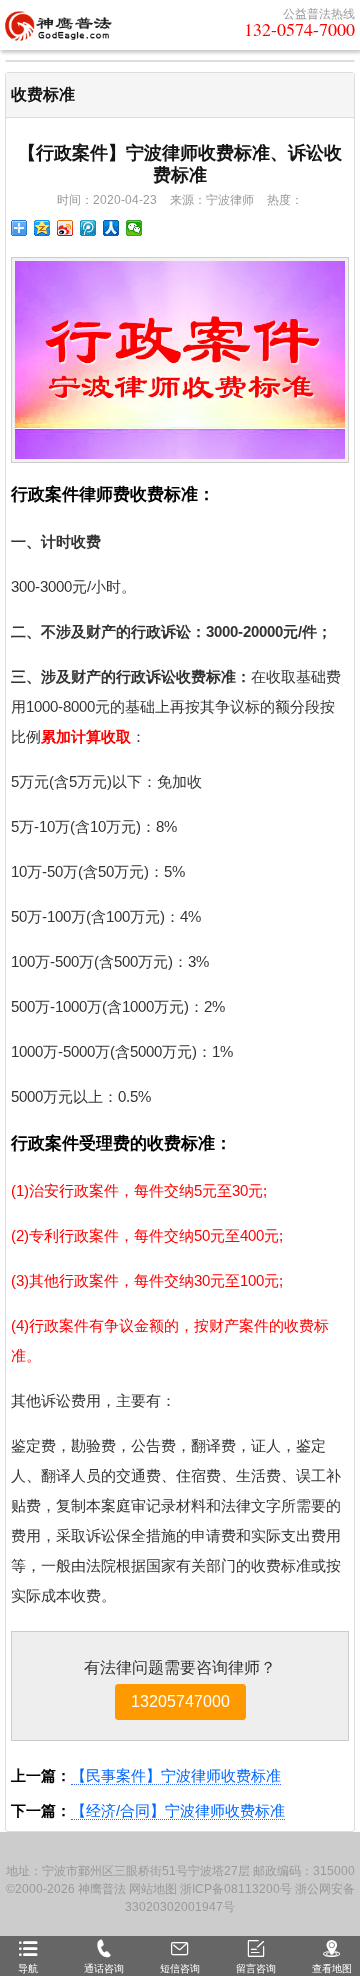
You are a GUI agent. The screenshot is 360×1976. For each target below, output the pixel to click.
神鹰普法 (102, 1889)
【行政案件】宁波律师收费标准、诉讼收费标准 (180, 164)
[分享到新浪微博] (65, 228)
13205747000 (180, 1701)
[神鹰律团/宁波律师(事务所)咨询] (58, 25)
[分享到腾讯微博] (88, 228)
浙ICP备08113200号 (236, 1889)
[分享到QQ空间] (42, 228)
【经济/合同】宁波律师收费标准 (178, 1810)
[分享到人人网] (111, 228)
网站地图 (153, 1889)
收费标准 (43, 94)
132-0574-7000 (299, 29)
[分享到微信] (134, 228)
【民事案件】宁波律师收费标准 (176, 1775)
